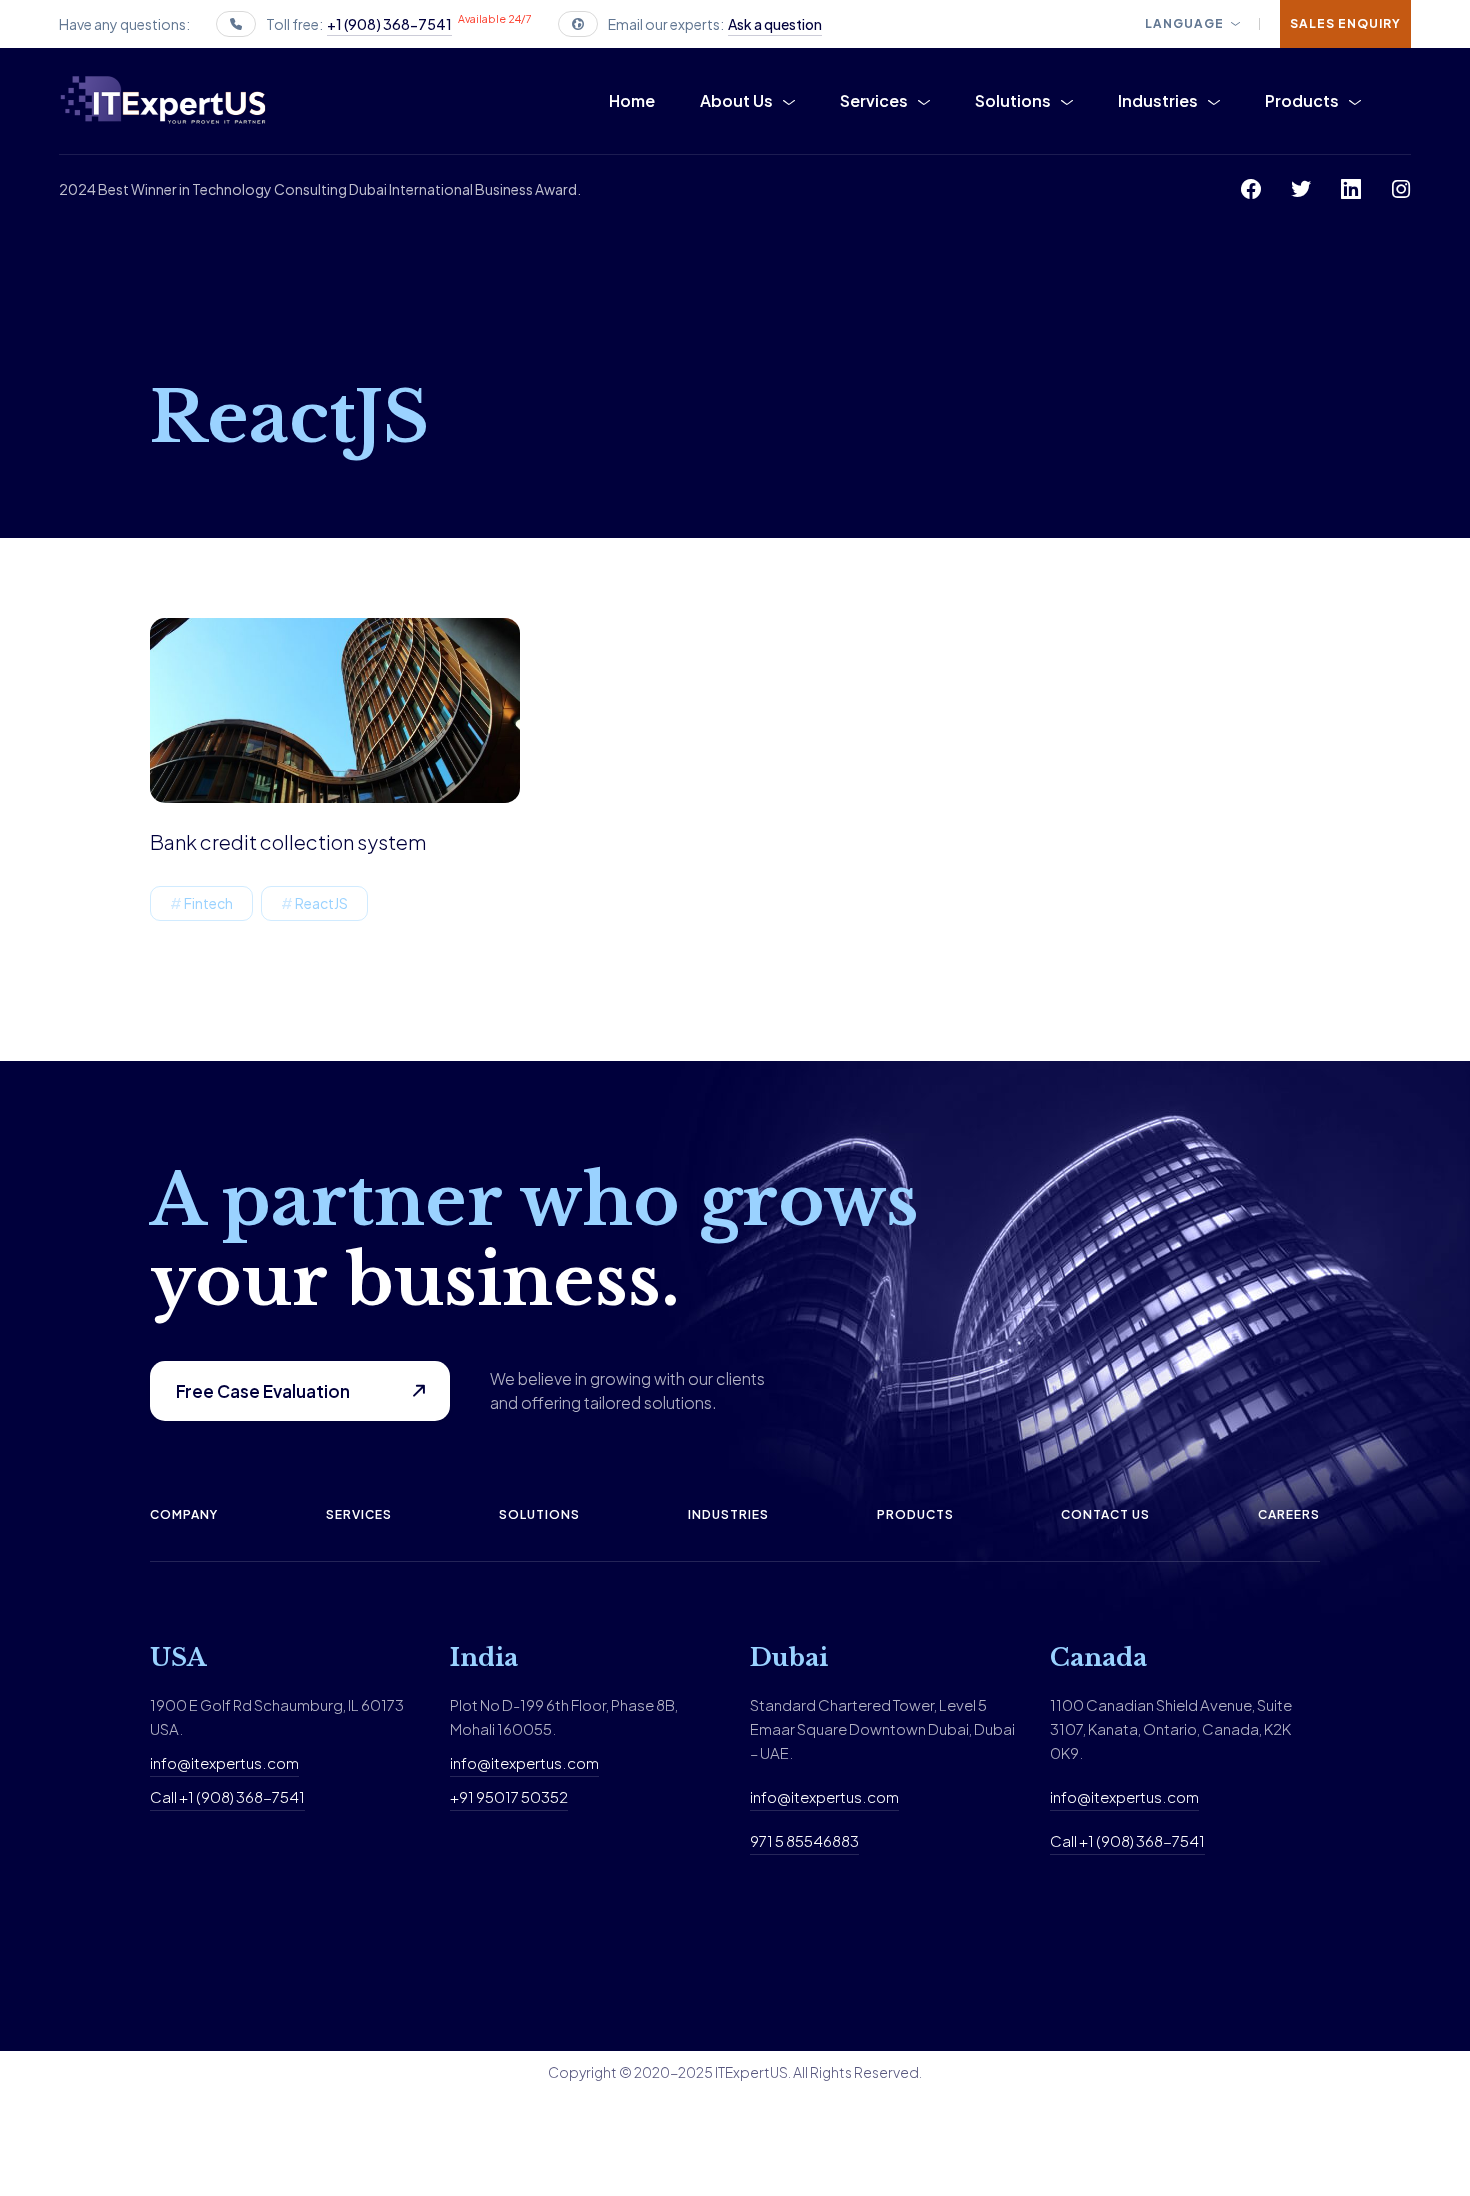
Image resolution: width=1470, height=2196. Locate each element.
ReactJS (321, 903)
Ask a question (775, 24)
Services (874, 100)
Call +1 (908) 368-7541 (227, 1796)
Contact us (1105, 1514)
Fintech (208, 903)
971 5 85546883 (804, 1840)
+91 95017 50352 (509, 1796)
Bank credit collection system (288, 841)
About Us (736, 100)
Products (1302, 100)
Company (184, 1514)
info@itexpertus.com (224, 1762)
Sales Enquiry (1345, 23)
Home (632, 100)
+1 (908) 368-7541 (389, 24)
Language (1184, 23)
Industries (1158, 100)
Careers (1289, 1514)
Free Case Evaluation (263, 1391)
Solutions (1013, 100)
